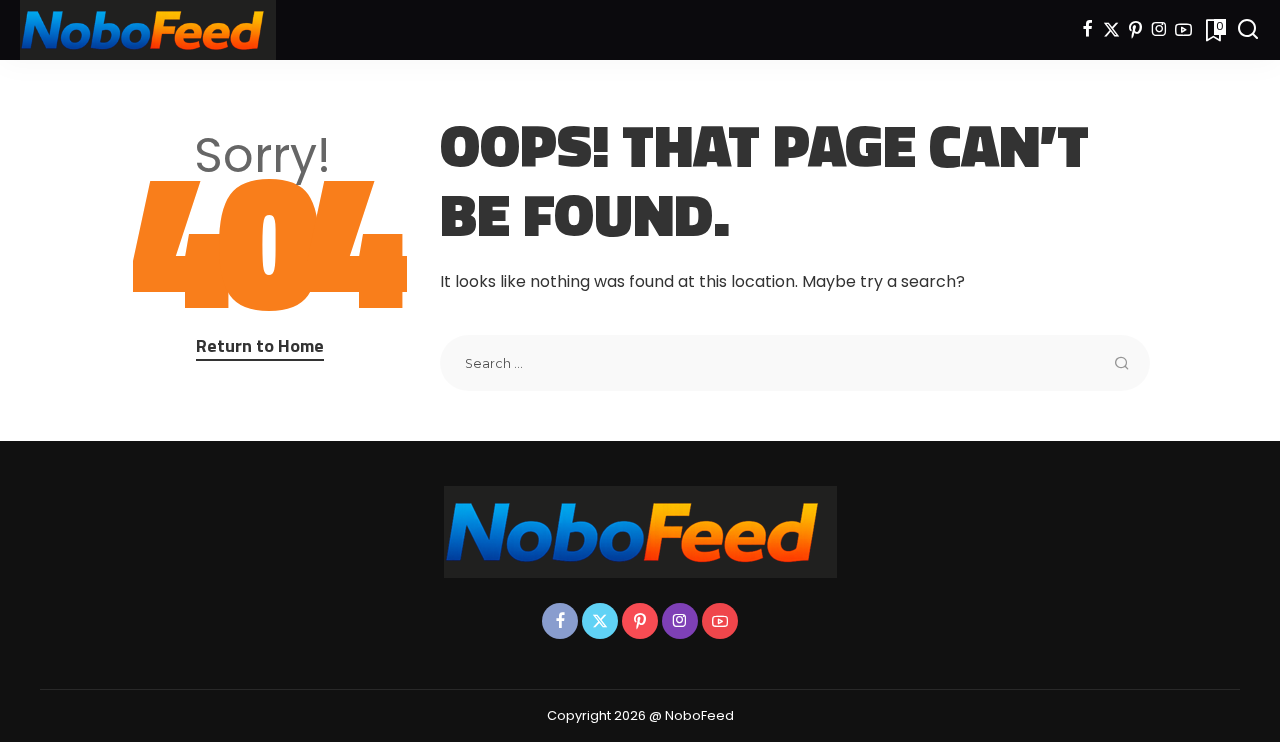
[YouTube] (1183, 30)
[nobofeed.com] (148, 30)
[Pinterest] (1135, 30)
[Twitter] (1111, 30)
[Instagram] (1159, 30)
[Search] (1248, 30)
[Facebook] (1087, 30)
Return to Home (260, 345)
